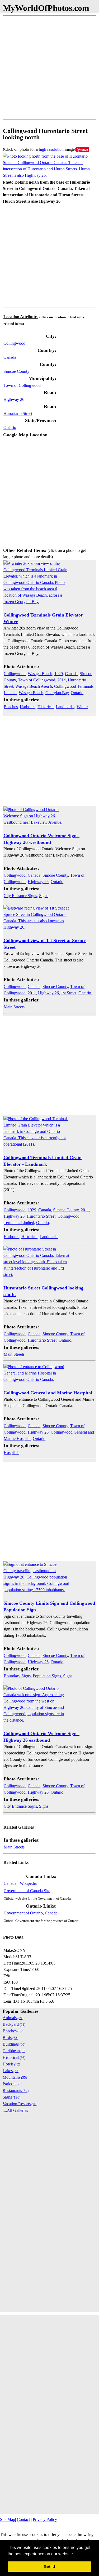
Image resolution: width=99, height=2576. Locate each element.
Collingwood (14, 343)
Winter (82, 707)
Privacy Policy (45, 2519)
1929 (59, 674)
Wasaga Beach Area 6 (34, 686)
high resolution (51, 149)
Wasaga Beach (40, 674)
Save (85, 150)
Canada (10, 357)
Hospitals (11, 1453)
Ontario (10, 427)
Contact (23, 2519)
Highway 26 (14, 399)
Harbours (28, 707)
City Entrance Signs (20, 896)
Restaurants (16, 2090)
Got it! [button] (49, 2566)
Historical (46, 707)
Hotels (11, 2064)
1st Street (69, 993)
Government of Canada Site (27, 1891)
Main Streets (14, 1007)
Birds (10, 2038)
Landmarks (65, 707)
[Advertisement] (49, 68)
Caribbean (15, 2051)
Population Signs (47, 1676)
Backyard (14, 2024)
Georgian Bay (57, 693)
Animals (13, 2018)
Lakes (11, 2071)
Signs (44, 896)
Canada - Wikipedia (20, 1883)
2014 (62, 680)
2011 (32, 993)
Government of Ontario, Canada (31, 1913)
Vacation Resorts (20, 2104)
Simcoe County (16, 371)
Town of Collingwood (22, 385)
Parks (11, 2084)
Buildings (14, 2044)
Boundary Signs (17, 1676)
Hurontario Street (18, 413)
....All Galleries (15, 2110)
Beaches (11, 707)
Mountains (15, 2077)
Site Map (8, 2519)
